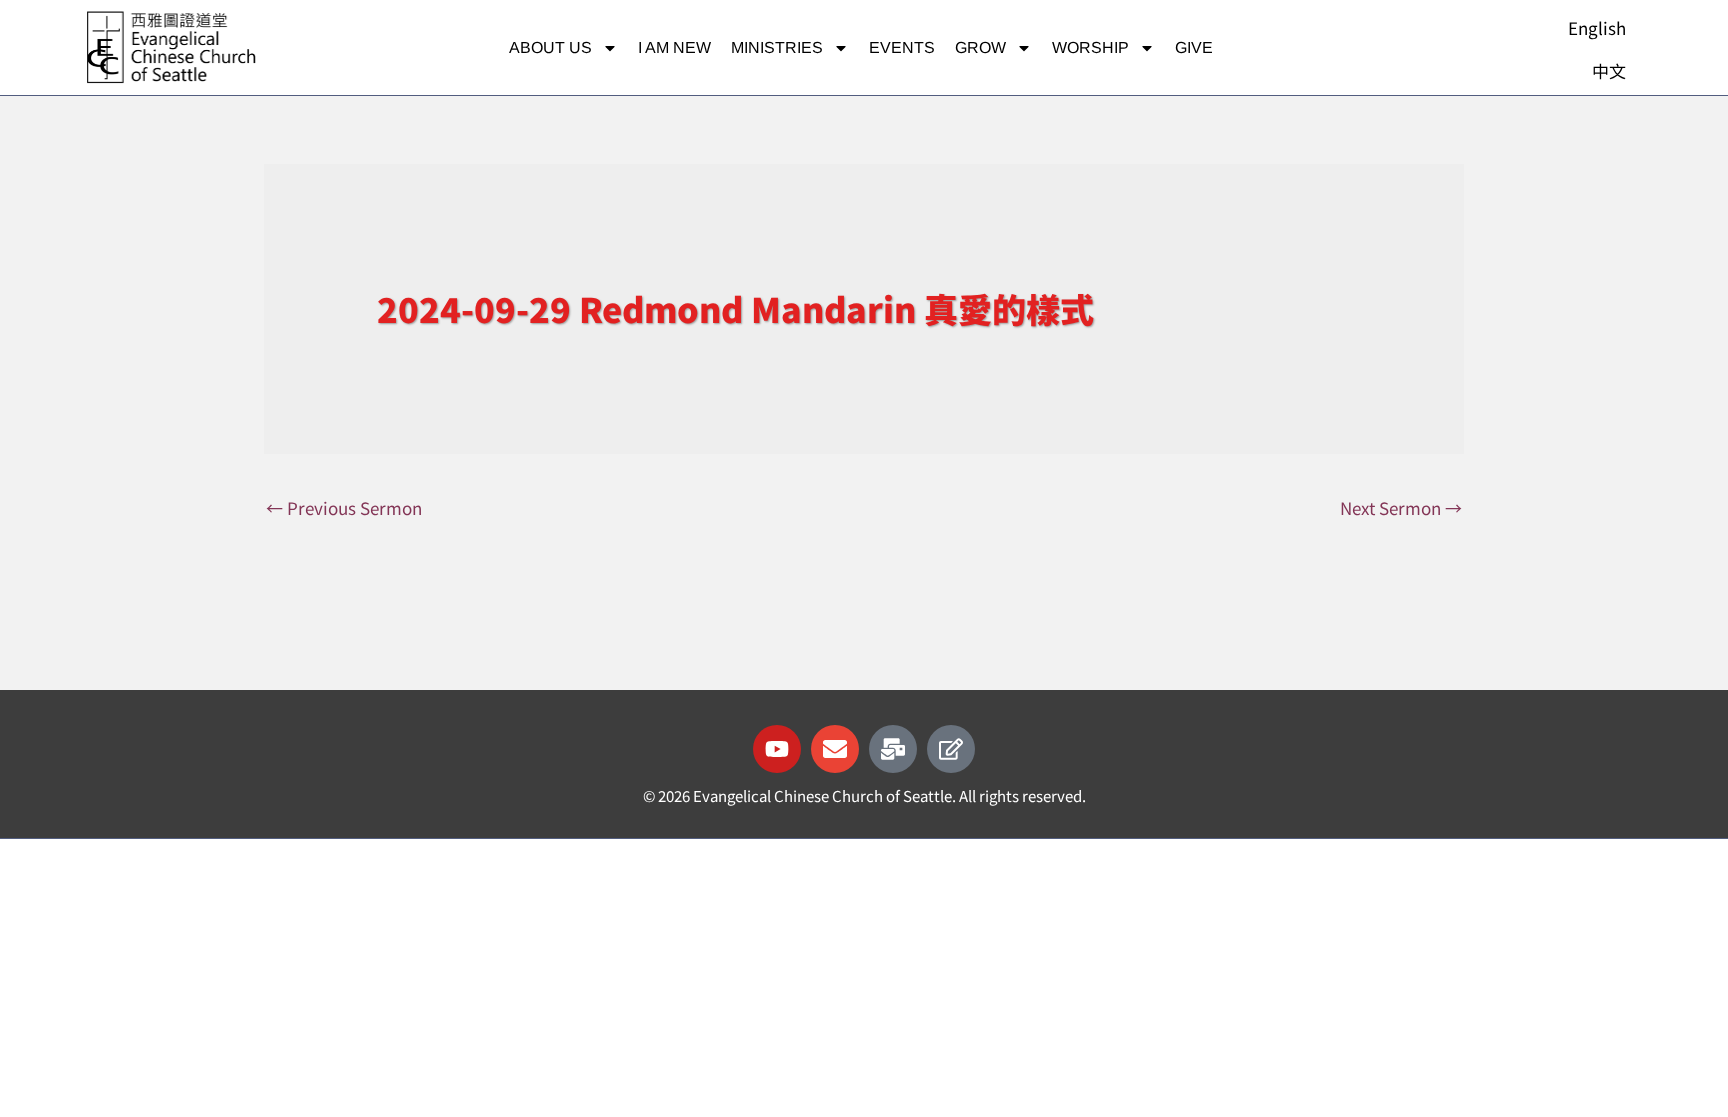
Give (1194, 47)
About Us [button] (550, 47)
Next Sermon (1401, 507)
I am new (674, 47)
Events (902, 47)
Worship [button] (1090, 47)
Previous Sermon (344, 507)
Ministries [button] (777, 47)
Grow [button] (980, 47)
